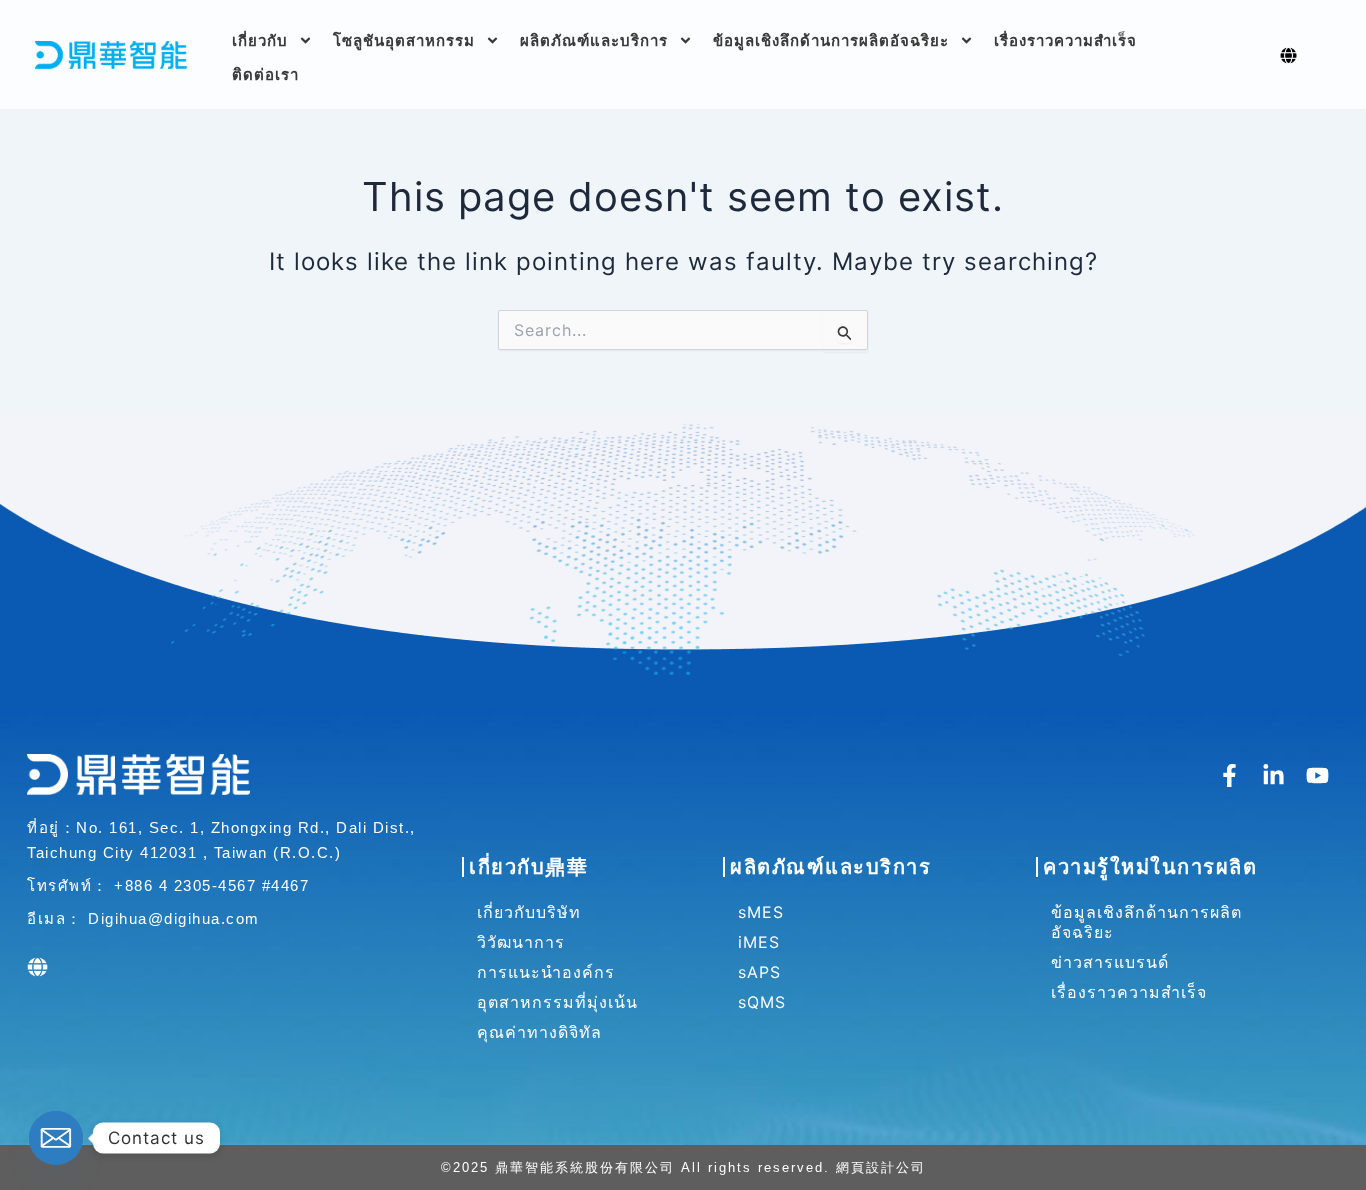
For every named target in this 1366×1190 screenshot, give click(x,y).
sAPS (759, 972)
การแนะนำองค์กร (546, 972)
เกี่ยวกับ (260, 40)
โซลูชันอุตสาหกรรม (404, 40)
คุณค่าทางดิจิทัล (539, 1032)
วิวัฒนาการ (521, 942)
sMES (761, 912)
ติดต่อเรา (265, 74)
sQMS (762, 1002)
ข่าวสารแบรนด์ (1110, 962)
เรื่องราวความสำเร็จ (1065, 40)
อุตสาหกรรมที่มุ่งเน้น (557, 1002)
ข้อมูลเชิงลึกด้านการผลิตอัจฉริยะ (831, 40)
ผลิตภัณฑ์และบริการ (594, 40)
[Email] (56, 1138)
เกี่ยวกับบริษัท (529, 912)
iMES (759, 942)
